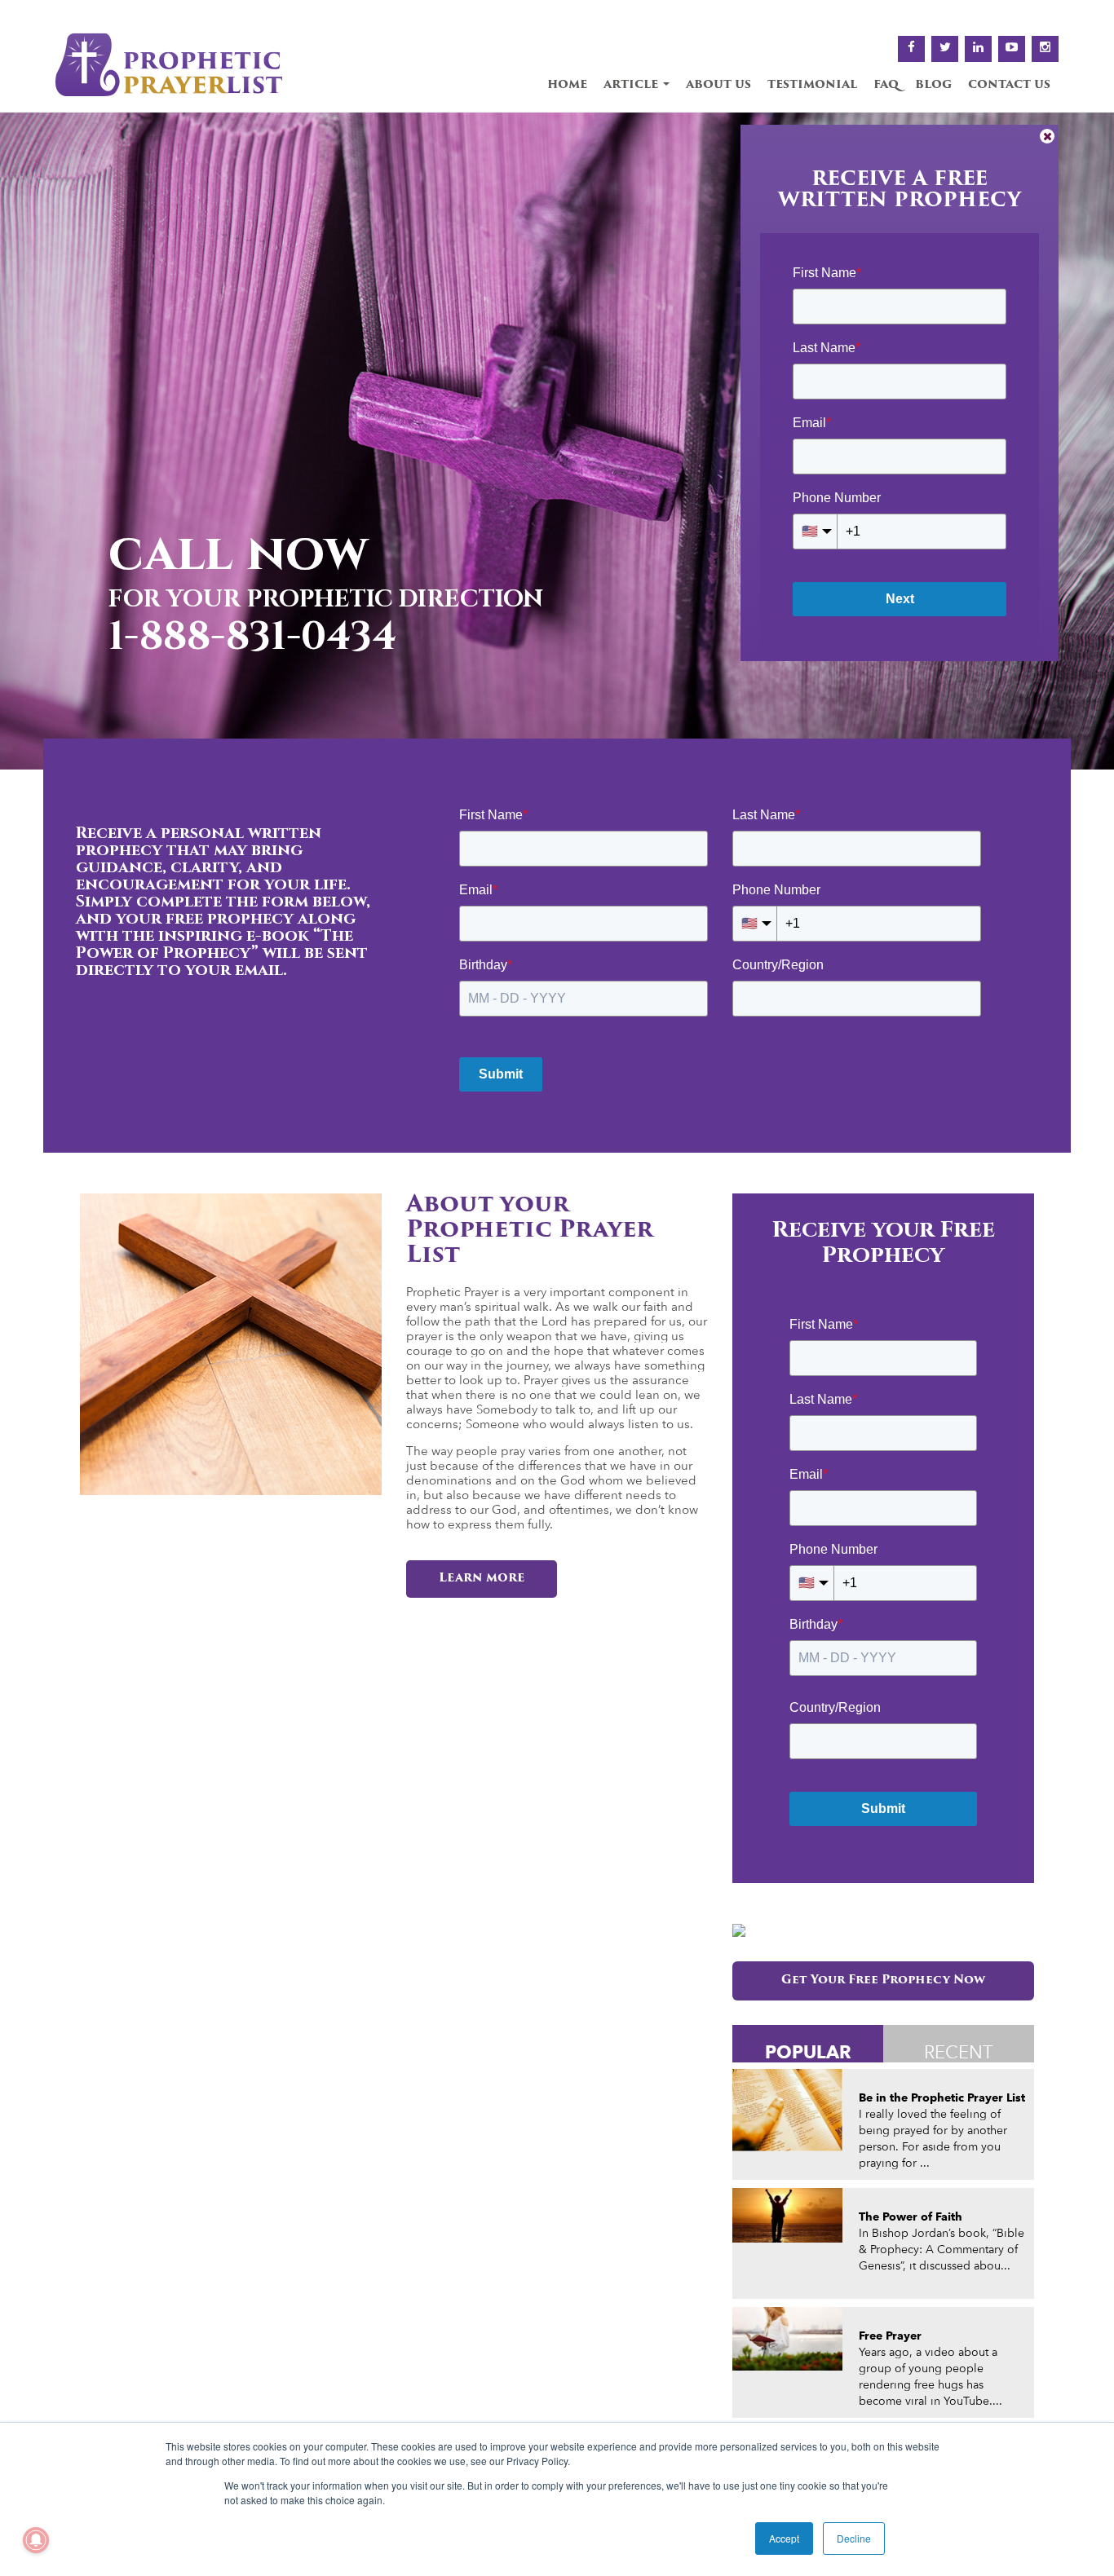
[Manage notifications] (36, 2540)
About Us (718, 85)
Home (567, 85)
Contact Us (1009, 85)
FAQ (886, 85)
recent (959, 2052)
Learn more (482, 1579)
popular (808, 2051)
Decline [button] (854, 2538)
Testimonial (812, 85)
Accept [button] (784, 2538)
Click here (198, 639)
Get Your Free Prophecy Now (883, 1981)
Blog (933, 85)
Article (632, 85)
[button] (18, 441)
